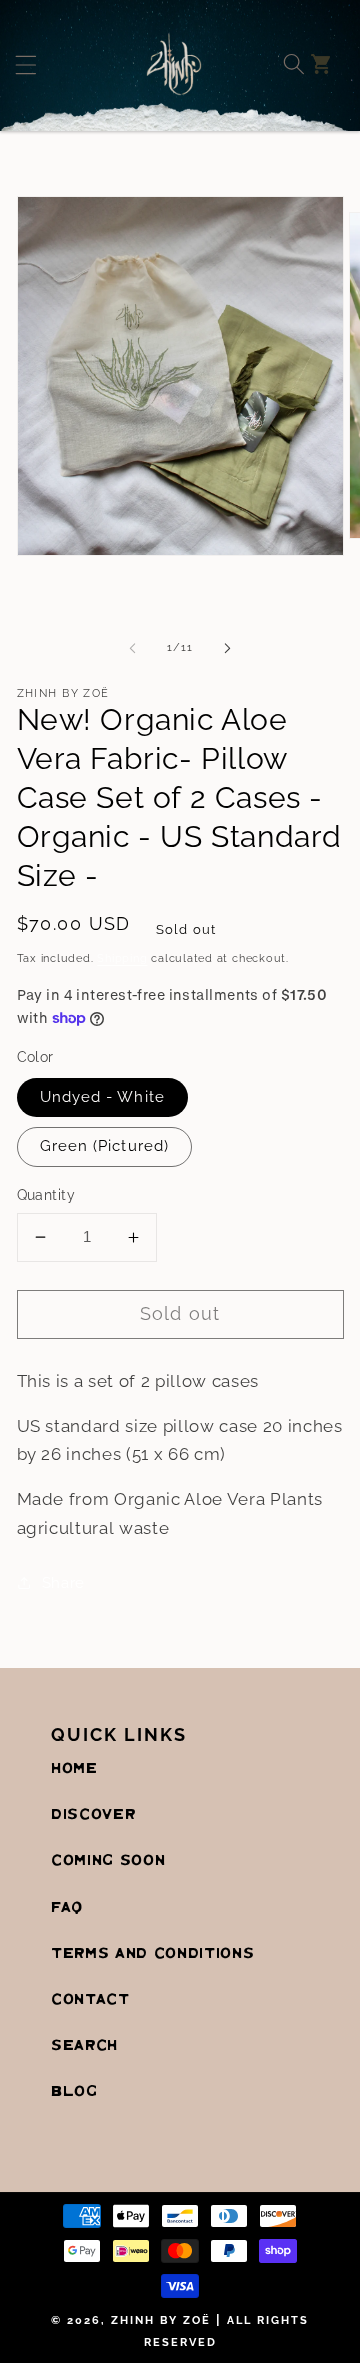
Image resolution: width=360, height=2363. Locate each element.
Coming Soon (108, 1861)
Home (74, 1769)
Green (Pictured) (105, 1146)
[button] (52, 64)
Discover (93, 1815)
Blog (74, 2092)
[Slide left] (132, 648)
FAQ (67, 1908)
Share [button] (63, 1583)
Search (84, 2046)
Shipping (122, 958)
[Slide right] (228, 648)
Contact (90, 2000)
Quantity (46, 1195)
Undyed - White (102, 1097)
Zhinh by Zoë (161, 2320)
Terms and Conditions (152, 1954)
